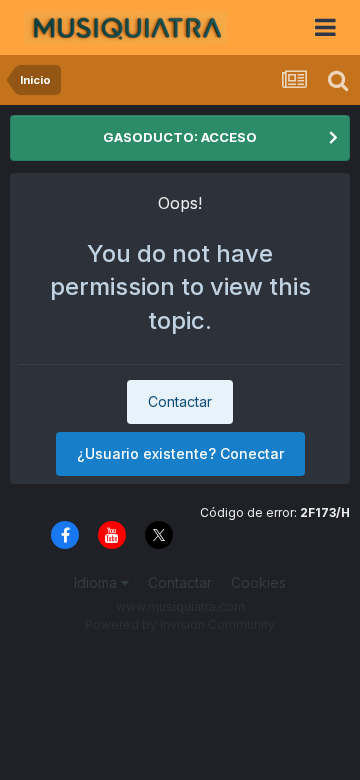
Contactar (180, 401)
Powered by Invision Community (180, 624)
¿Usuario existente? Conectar (180, 453)
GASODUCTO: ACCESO (180, 137)
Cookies (258, 582)
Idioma (97, 582)
